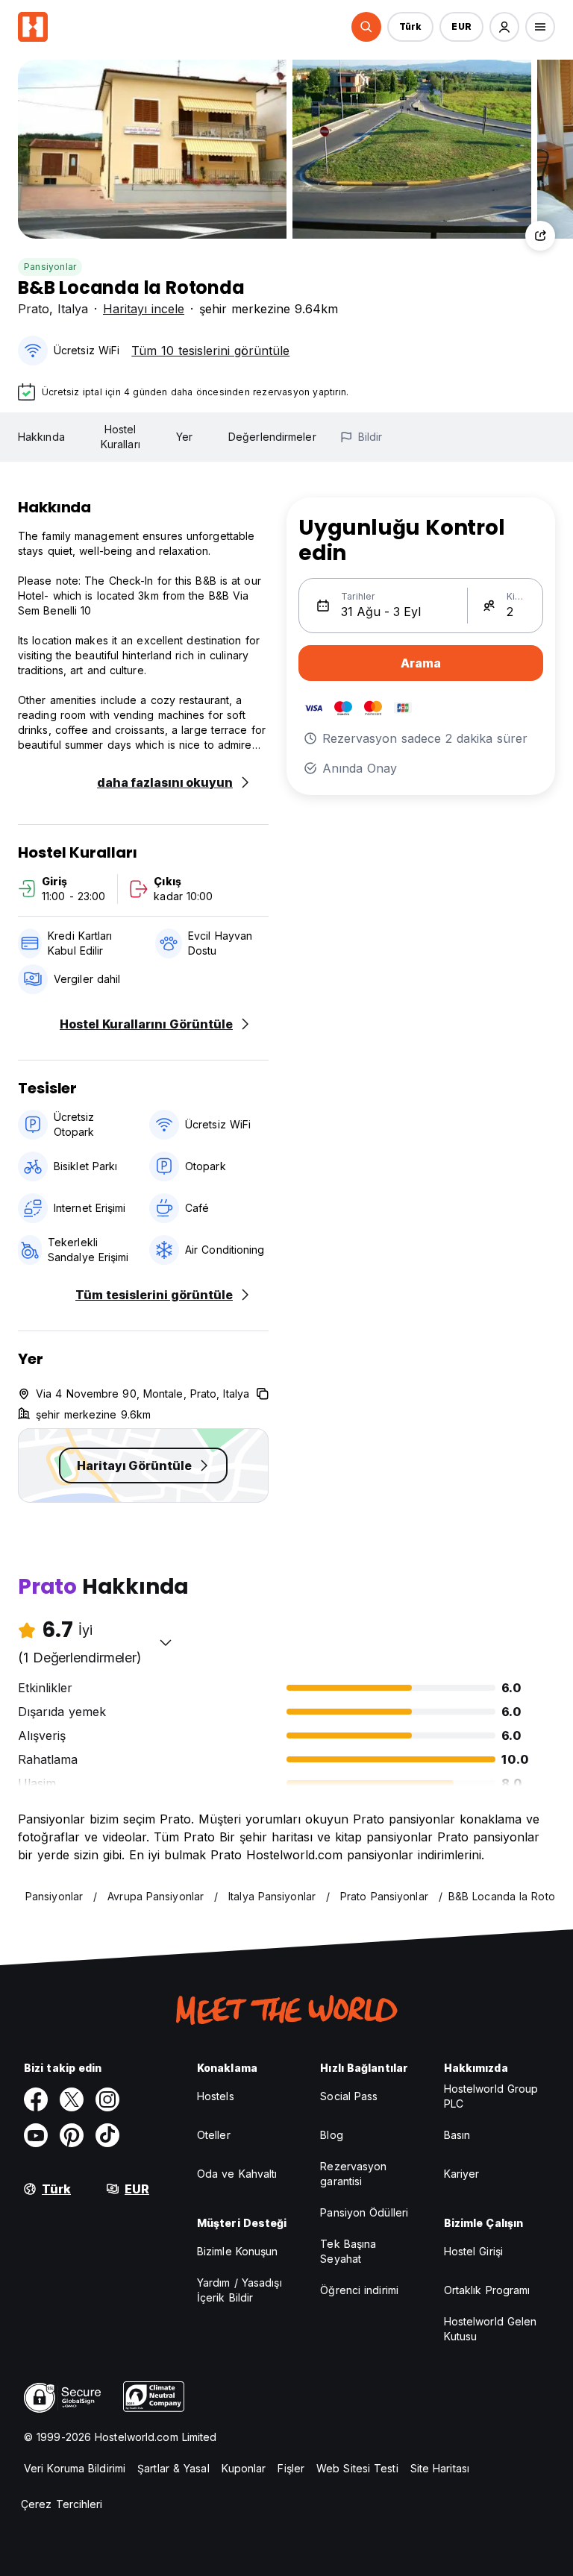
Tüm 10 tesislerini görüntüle (210, 351)
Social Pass (349, 2096)
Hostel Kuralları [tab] (120, 437)
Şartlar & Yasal (173, 2468)
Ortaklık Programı (487, 2290)
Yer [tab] (184, 437)
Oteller (214, 2135)
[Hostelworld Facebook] (36, 2099)
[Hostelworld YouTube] (36, 2135)
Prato (34, 309)
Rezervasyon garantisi (353, 2174)
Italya (73, 309)
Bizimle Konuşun (238, 2251)
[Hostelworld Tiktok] (107, 2135)
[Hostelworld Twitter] (72, 2099)
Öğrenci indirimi (359, 2290)
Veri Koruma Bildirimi (75, 2468)
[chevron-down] (166, 1642)
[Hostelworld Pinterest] (72, 2135)
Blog (331, 2135)
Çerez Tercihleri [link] (62, 2504)
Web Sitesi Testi (357, 2468)
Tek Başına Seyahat (348, 2251)
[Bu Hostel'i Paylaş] (540, 236)
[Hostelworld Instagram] (107, 2099)
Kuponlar (244, 2468)
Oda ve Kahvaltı (237, 2174)
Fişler (291, 2468)
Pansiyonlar (50, 267)
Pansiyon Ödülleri (364, 2212)
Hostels (216, 2096)
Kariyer (462, 2174)
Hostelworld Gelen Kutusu (491, 2329)
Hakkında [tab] (41, 437)
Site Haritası (440, 2468)
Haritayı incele (144, 309)
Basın (457, 2135)
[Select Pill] (366, 27)
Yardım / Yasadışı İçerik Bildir (239, 2290)
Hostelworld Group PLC (491, 2096)
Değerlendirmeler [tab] (272, 437)
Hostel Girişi (473, 2251)
